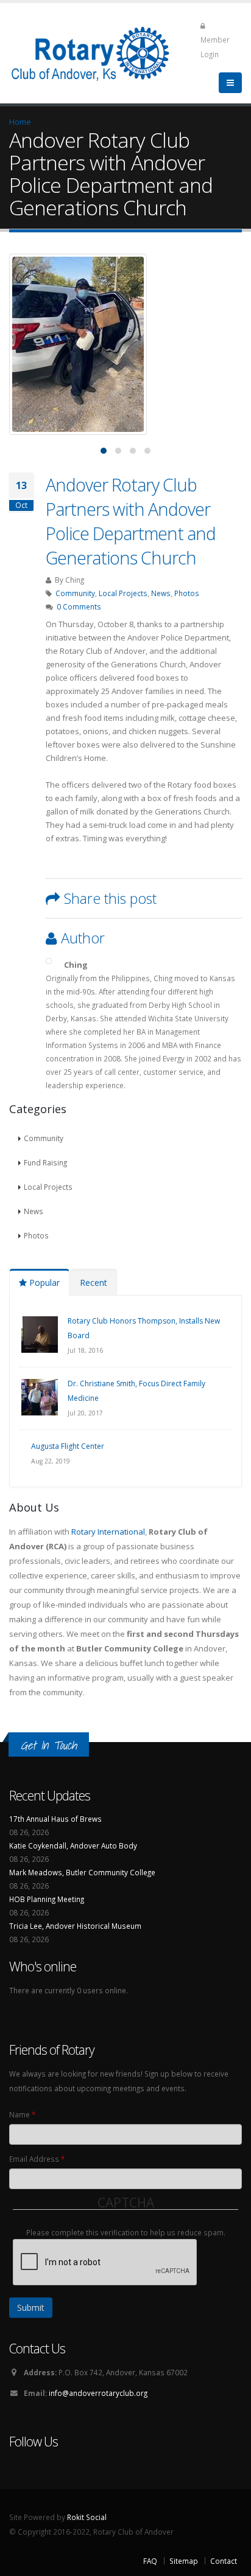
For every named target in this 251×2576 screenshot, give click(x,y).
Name (22, 2114)
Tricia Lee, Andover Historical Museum (75, 1926)
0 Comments (79, 606)
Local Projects (123, 593)
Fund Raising (45, 1162)
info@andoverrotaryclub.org (98, 2393)
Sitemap (184, 2561)
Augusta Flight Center (68, 1446)
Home (20, 122)
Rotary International (108, 1532)
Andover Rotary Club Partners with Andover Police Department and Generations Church (131, 521)
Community (75, 593)
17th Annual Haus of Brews (55, 1819)
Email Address (37, 2159)
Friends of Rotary (52, 2050)
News (161, 593)
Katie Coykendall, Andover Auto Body (73, 1845)
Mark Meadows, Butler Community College (82, 1872)
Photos (187, 593)
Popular (43, 1283)
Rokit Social (87, 2517)
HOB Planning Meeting (47, 1899)
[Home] (98, 52)
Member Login (215, 47)
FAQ (150, 2561)
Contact (224, 2561)
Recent (94, 1283)
